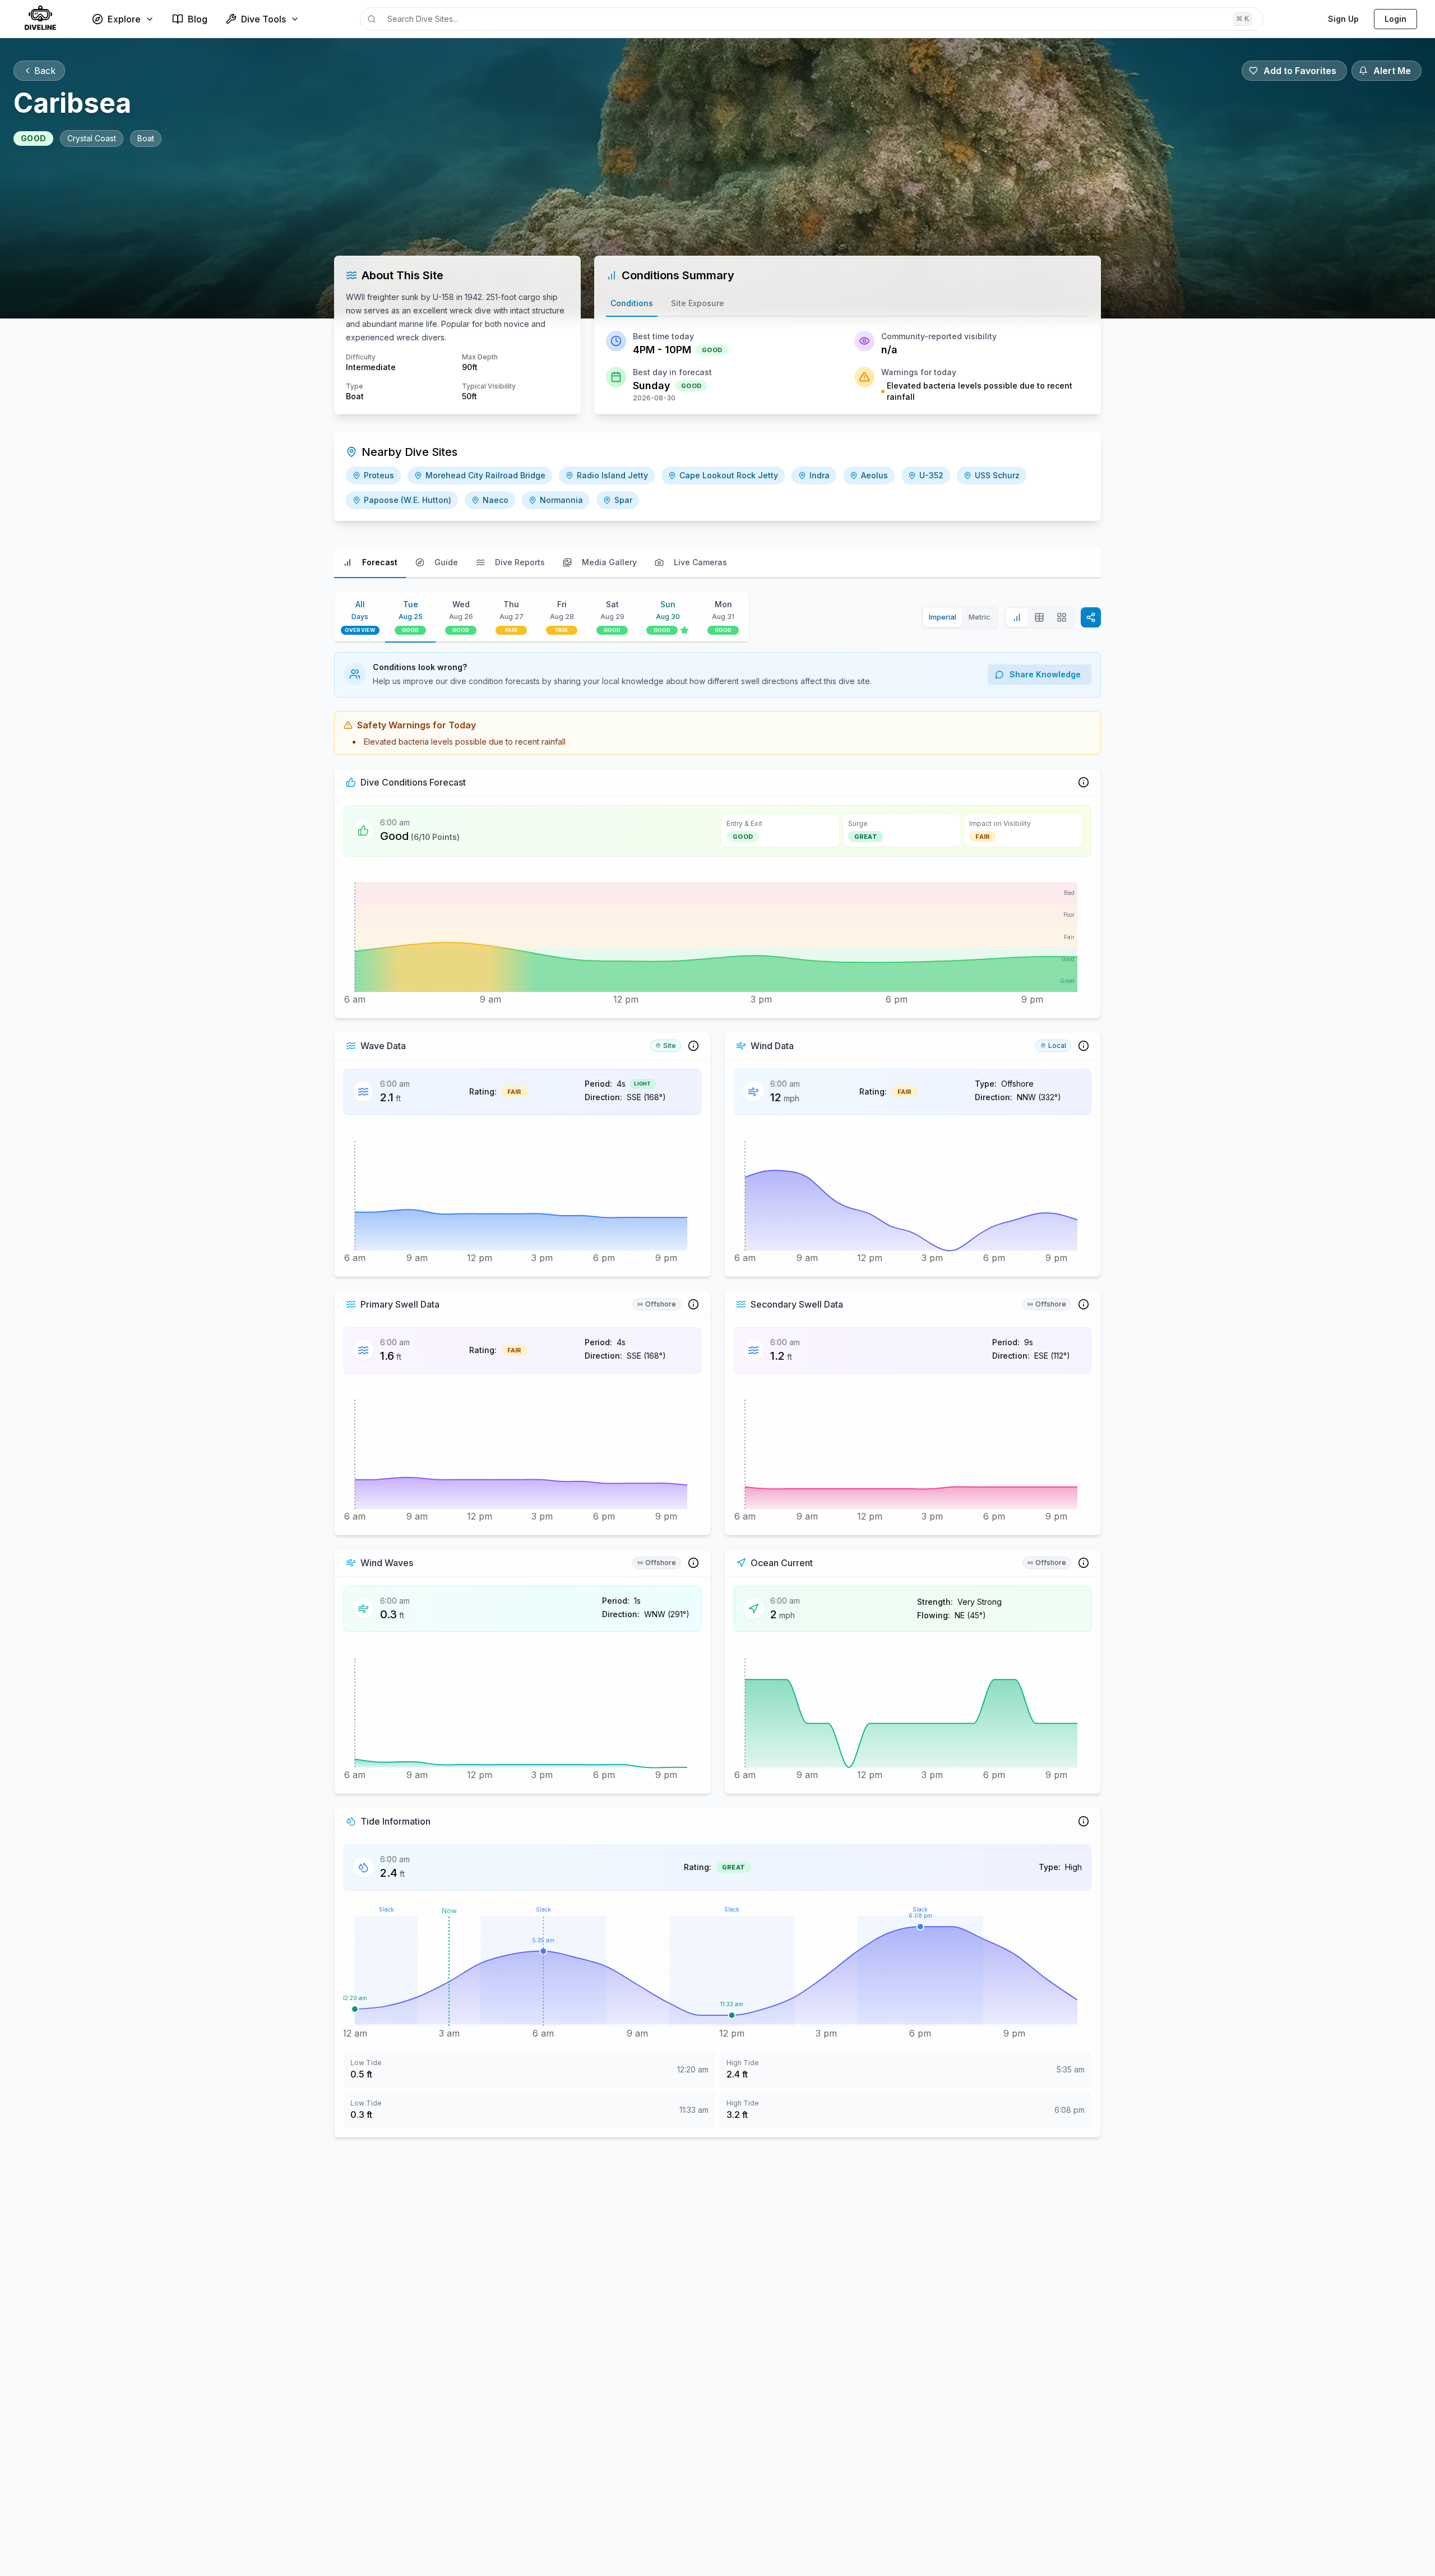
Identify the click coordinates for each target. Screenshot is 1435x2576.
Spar (623, 500)
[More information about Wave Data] (693, 1046)
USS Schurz (997, 475)
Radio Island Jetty (612, 475)
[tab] (632, 304)
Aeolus (874, 475)
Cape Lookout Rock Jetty (729, 475)
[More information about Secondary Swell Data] (1084, 1304)
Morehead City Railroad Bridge (485, 475)
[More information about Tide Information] (1084, 1821)
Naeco (496, 500)
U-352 (931, 475)
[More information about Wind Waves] (693, 1563)
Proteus (379, 475)
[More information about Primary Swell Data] (693, 1304)
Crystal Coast (92, 138)
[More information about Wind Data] (1084, 1046)
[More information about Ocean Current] (1084, 1563)
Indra (820, 475)
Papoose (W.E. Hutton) (408, 500)
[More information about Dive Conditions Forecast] (1084, 782)
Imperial (943, 617)
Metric (980, 617)
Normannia (561, 500)
